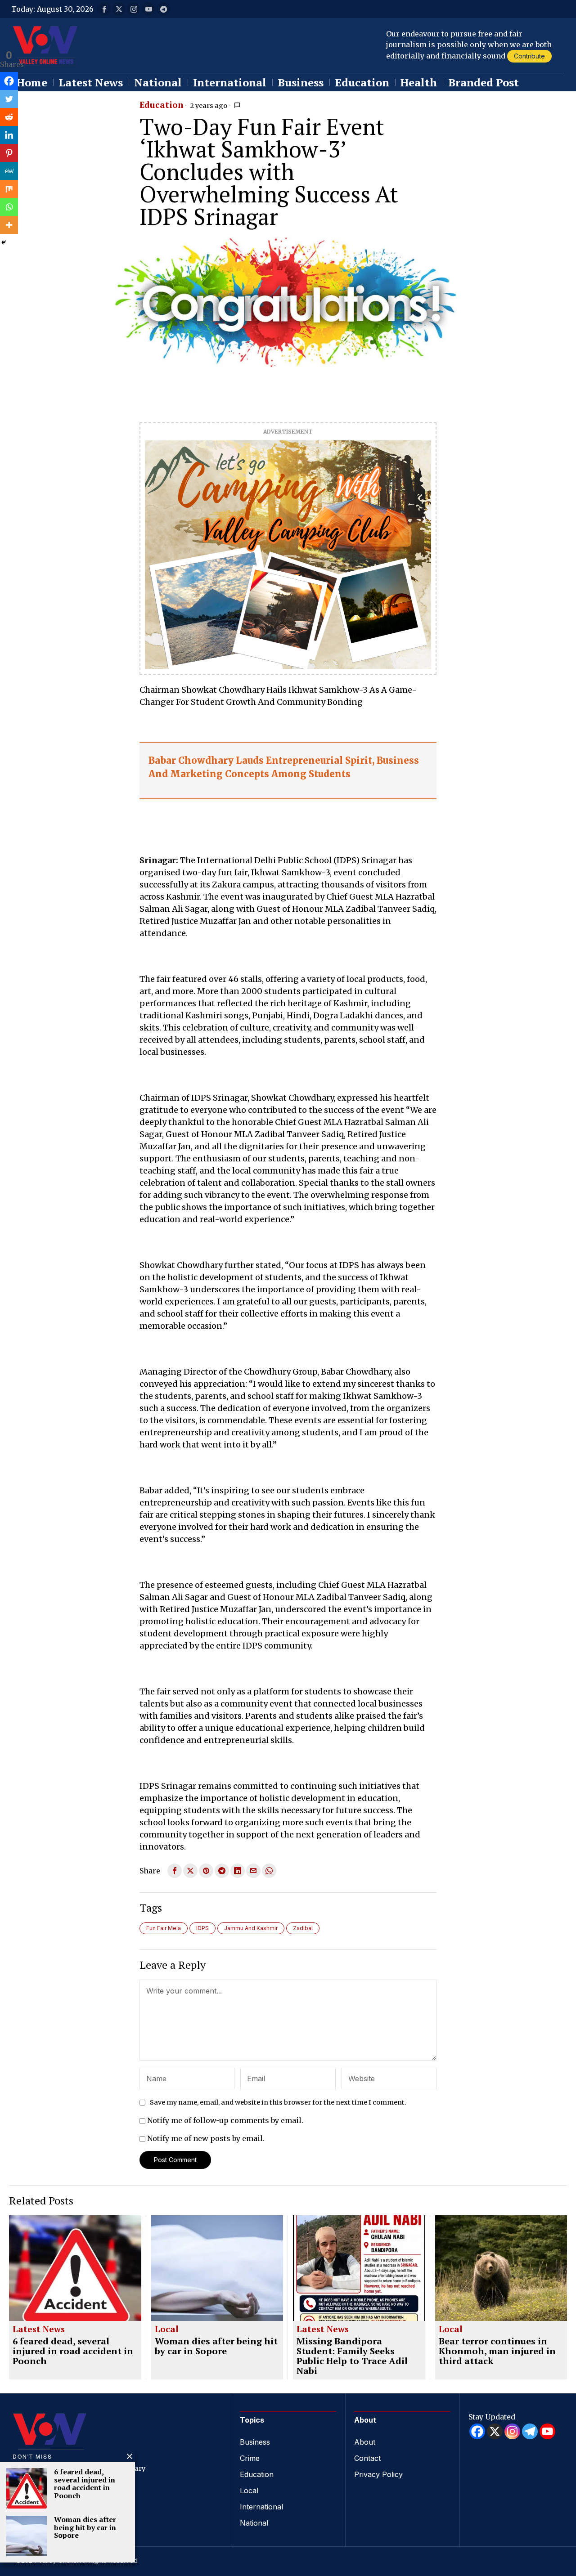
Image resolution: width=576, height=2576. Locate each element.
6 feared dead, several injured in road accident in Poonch (73, 2351)
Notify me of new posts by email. (206, 2138)
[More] (9, 225)
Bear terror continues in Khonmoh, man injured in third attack (497, 2351)
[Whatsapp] (9, 207)
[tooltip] (104, 9)
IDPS (202, 1928)
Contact (367, 2458)
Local (167, 2330)
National (254, 2523)
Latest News (39, 2330)
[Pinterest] (9, 153)
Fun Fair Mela (164, 1928)
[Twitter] (9, 99)
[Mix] (9, 189)
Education (161, 105)
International (261, 2507)
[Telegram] (530, 2431)
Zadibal (303, 1928)
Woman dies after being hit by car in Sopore (216, 2346)
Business (255, 2442)
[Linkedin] (9, 135)
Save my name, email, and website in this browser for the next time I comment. (278, 2102)
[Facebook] (9, 81)
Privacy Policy (378, 2474)
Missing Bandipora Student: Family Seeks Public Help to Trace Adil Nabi (352, 2356)
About (365, 2442)
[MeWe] (9, 171)
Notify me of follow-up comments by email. (225, 2120)
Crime (250, 2458)
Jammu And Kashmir (251, 1928)
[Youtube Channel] (547, 2431)
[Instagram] (512, 2431)
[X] (495, 2431)
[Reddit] (9, 117)
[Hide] (4, 242)
